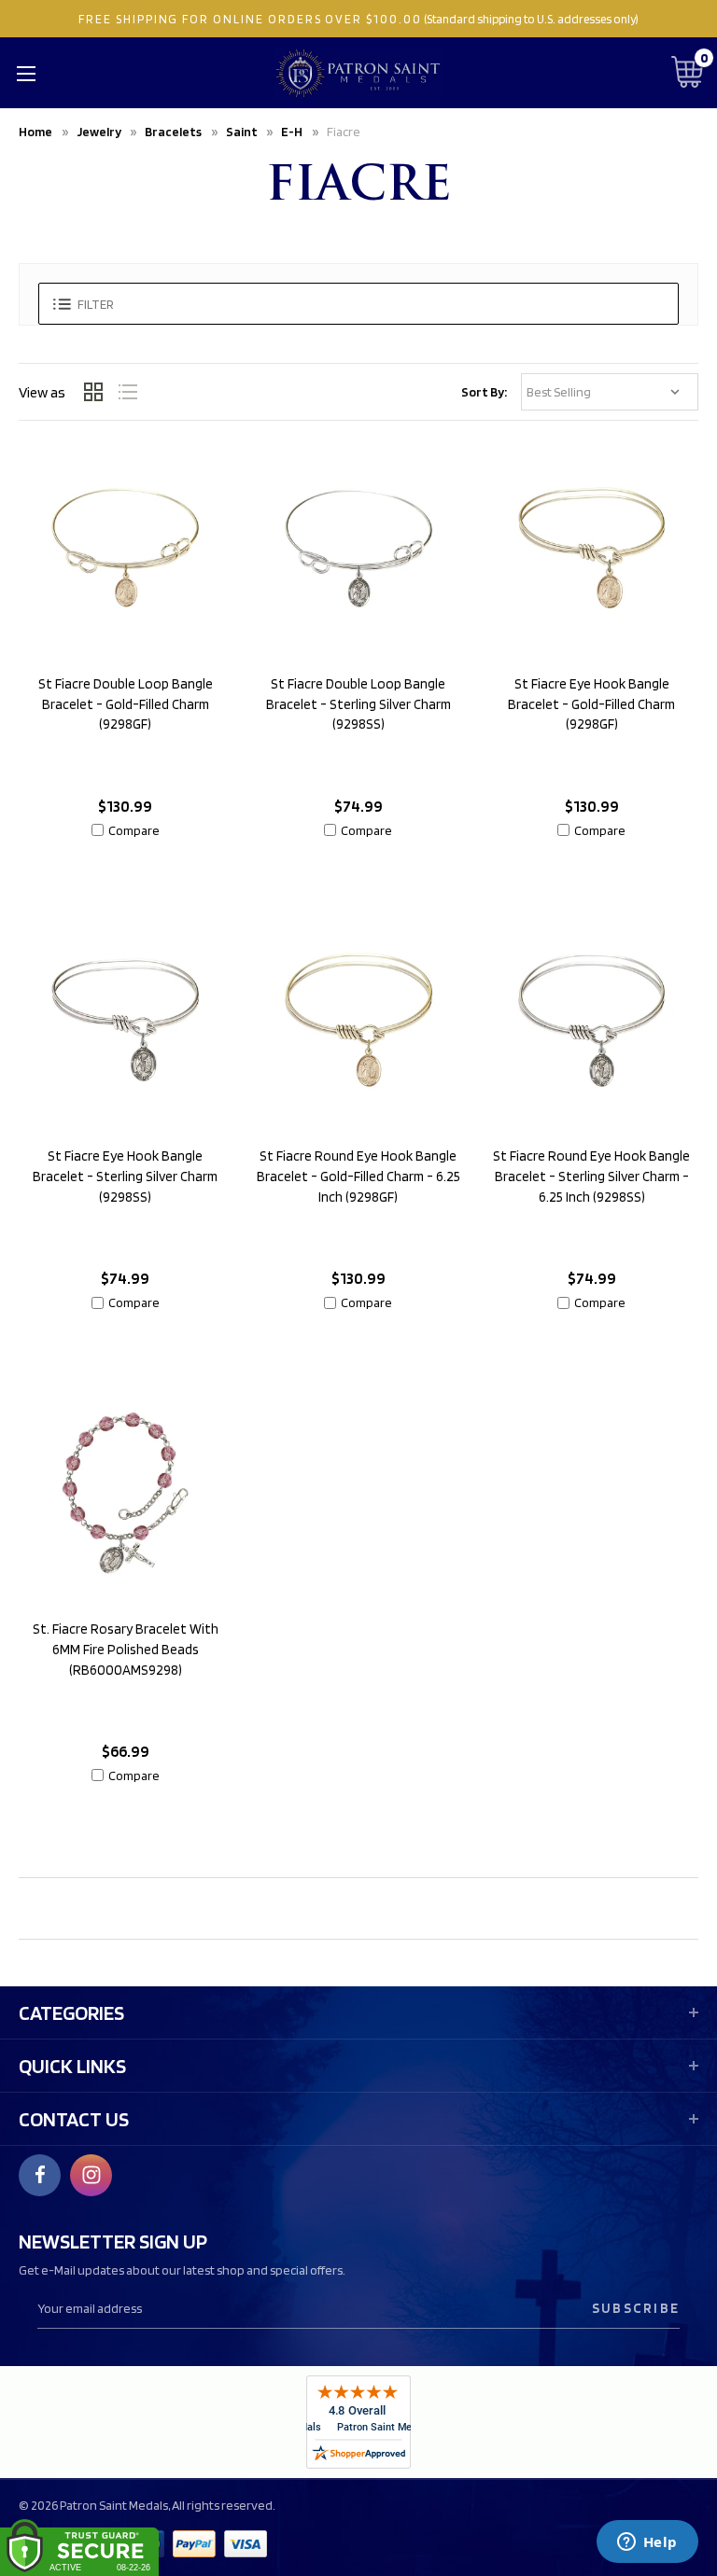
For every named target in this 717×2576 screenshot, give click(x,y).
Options (126, 874)
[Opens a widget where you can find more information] (647, 2543)
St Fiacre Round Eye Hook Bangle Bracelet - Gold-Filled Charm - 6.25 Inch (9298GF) (358, 1177)
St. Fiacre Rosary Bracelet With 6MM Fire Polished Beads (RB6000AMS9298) (126, 1650)
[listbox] (610, 392)
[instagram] (91, 2175)
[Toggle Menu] (26, 73)
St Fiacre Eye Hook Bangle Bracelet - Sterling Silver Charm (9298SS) (125, 1177)
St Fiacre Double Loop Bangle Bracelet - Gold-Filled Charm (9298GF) (126, 704)
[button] (358, 304)
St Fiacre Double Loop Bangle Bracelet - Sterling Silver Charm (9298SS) (358, 704)
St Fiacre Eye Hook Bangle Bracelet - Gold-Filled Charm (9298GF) (591, 704)
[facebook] (40, 2175)
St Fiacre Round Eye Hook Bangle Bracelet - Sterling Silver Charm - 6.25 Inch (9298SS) (591, 1177)
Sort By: (484, 392)
